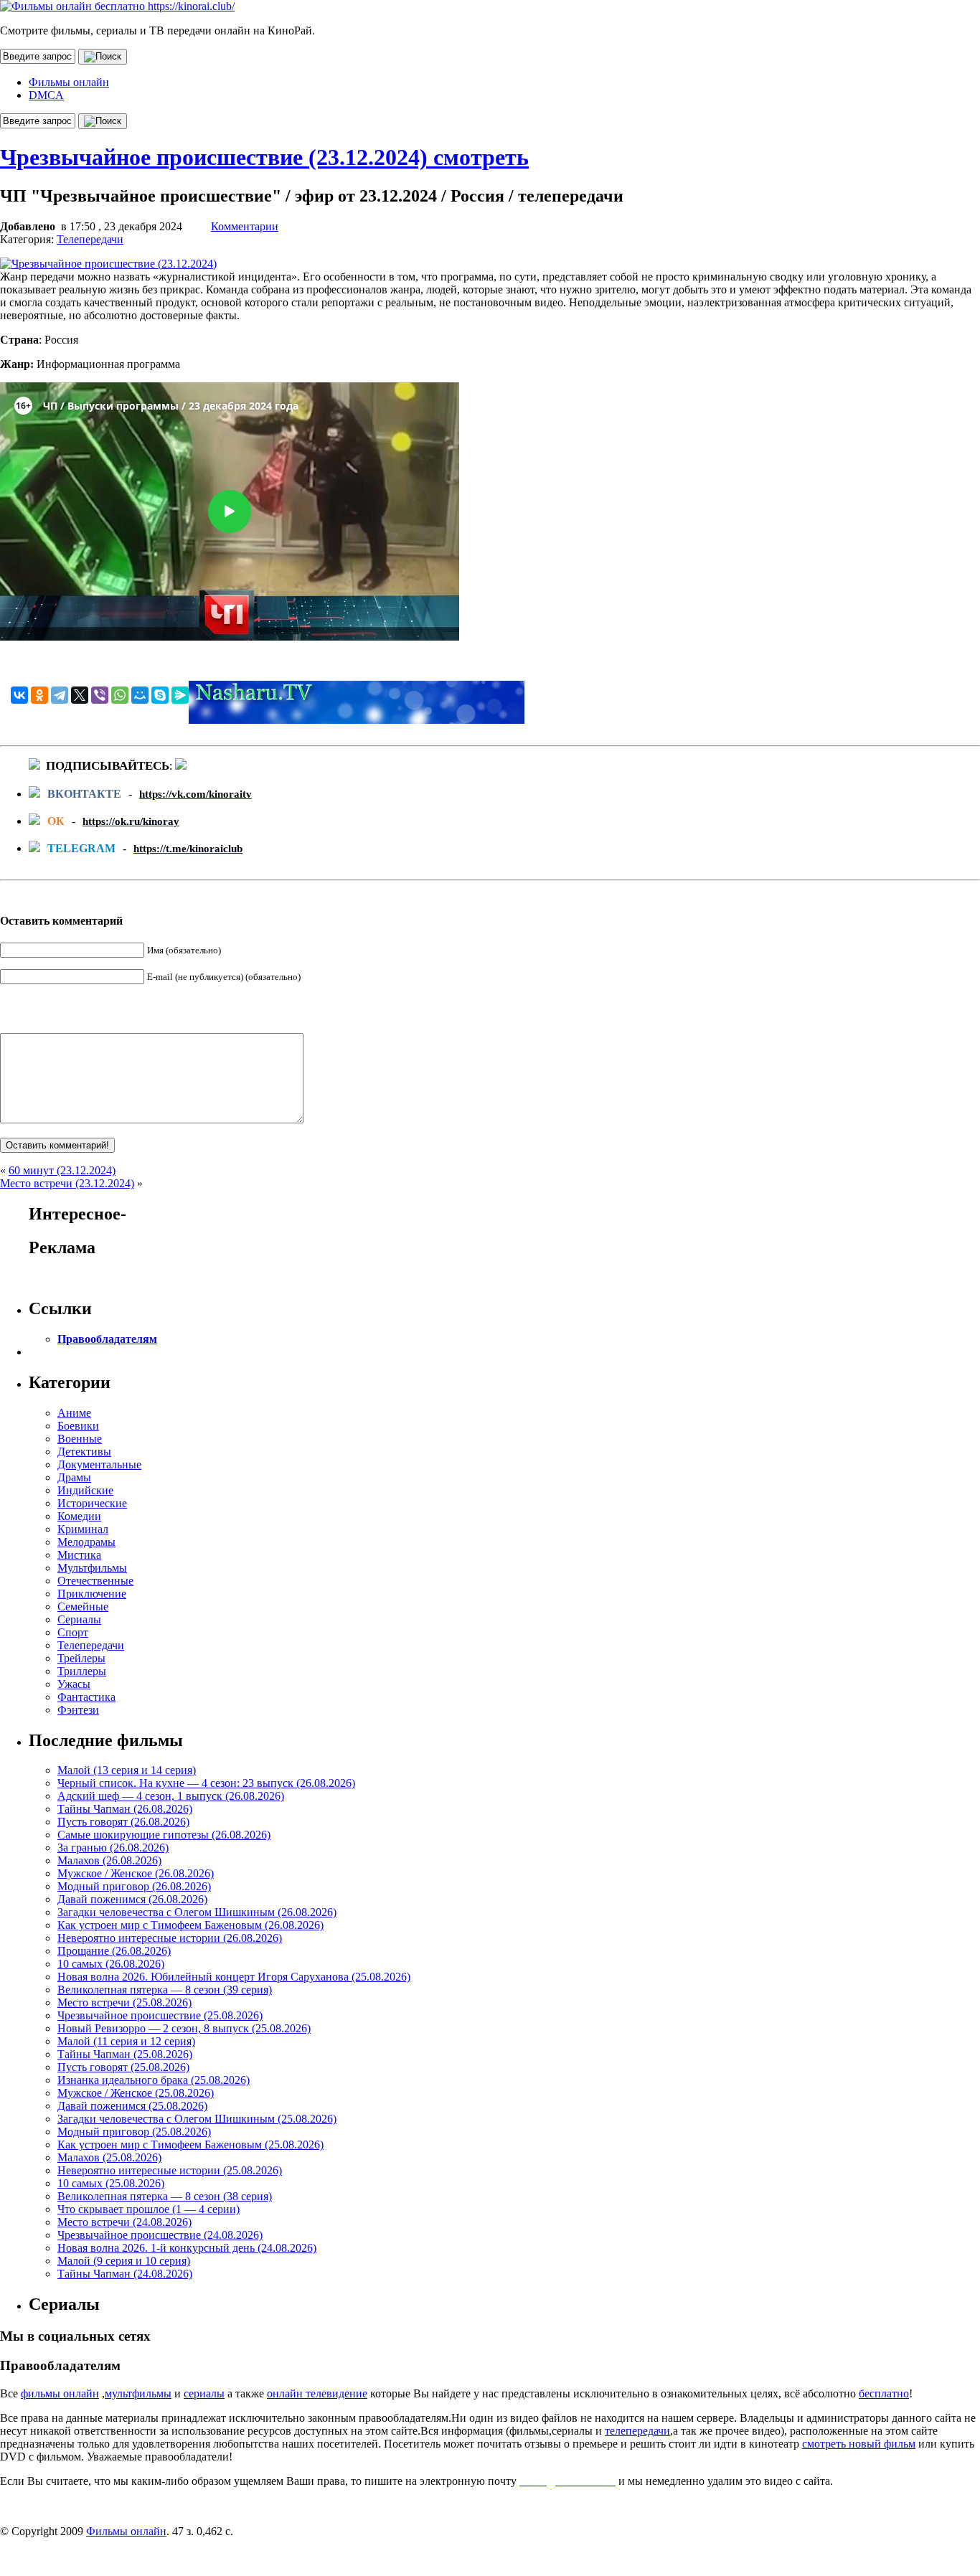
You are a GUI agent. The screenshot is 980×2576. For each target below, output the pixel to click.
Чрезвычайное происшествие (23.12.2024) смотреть (264, 157)
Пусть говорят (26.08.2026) (123, 1822)
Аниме (74, 1413)
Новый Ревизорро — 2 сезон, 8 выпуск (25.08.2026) (184, 2028)
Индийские (85, 1490)
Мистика (79, 1555)
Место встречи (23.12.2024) (67, 1183)
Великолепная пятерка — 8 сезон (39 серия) (165, 1990)
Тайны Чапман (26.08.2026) (125, 1809)
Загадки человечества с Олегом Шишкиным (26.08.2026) (197, 1912)
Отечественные (95, 1581)
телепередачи (637, 2431)
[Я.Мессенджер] (180, 695)
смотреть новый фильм (859, 2444)
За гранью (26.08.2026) (113, 1848)
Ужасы (74, 1684)
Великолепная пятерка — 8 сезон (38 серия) (165, 2196)
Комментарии (245, 226)
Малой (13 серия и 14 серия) (127, 1770)
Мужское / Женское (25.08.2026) (136, 2093)
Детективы (84, 1452)
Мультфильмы (92, 1568)
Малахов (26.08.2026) (109, 1860)
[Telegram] (60, 695)
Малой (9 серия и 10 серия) (124, 2261)
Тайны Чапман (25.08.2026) (125, 2054)
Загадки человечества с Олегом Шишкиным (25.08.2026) (197, 2119)
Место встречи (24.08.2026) (124, 2222)
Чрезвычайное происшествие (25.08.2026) (160, 2015)
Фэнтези (78, 1710)
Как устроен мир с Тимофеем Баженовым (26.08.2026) (190, 1925)
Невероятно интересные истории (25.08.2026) (170, 2170)
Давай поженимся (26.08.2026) (132, 1899)
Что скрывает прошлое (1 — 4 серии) (149, 2209)
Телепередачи (90, 239)
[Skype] (160, 695)
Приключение (92, 1594)
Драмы (74, 1477)
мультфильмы (138, 2393)
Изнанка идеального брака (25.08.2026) (154, 2080)
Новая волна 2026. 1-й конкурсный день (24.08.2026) (187, 2248)
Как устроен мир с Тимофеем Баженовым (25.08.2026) (190, 2145)
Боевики (78, 1426)
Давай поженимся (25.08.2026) (132, 2106)
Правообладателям (107, 1339)
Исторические (92, 1503)
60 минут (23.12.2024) (62, 1170)
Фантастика (86, 1697)
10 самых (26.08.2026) (111, 1964)
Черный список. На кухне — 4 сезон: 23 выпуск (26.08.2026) (206, 1783)
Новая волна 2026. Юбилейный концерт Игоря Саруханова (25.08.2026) (234, 1977)
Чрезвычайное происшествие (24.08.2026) (160, 2235)
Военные (80, 1439)
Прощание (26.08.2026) (114, 1951)
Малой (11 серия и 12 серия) (126, 2041)
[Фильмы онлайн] (117, 6)
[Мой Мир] (140, 695)
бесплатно (884, 2393)
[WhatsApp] (120, 695)
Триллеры (82, 1671)
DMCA (46, 95)
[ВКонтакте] (19, 695)
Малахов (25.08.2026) (109, 2157)
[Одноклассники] (39, 695)
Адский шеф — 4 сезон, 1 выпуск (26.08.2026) (171, 1796)
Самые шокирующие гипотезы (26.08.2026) (164, 1835)
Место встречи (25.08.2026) (124, 2002)
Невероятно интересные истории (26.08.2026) (170, 1938)
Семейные (83, 1607)
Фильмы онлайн (69, 82)
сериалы (204, 2393)
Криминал (83, 1529)
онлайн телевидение (317, 2393)
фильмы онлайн (60, 2393)
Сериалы (79, 1619)
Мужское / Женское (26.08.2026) (136, 1873)
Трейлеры (81, 1658)
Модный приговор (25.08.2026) (134, 2132)
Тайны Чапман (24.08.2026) (125, 2274)
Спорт (73, 1632)
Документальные (99, 1464)
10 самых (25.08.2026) (111, 2183)
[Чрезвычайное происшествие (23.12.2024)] (108, 264)
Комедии (79, 1516)
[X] (80, 695)
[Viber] (100, 695)
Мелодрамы (86, 1542)
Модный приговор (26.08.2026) (134, 1886)
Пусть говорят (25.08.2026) (123, 2067)
